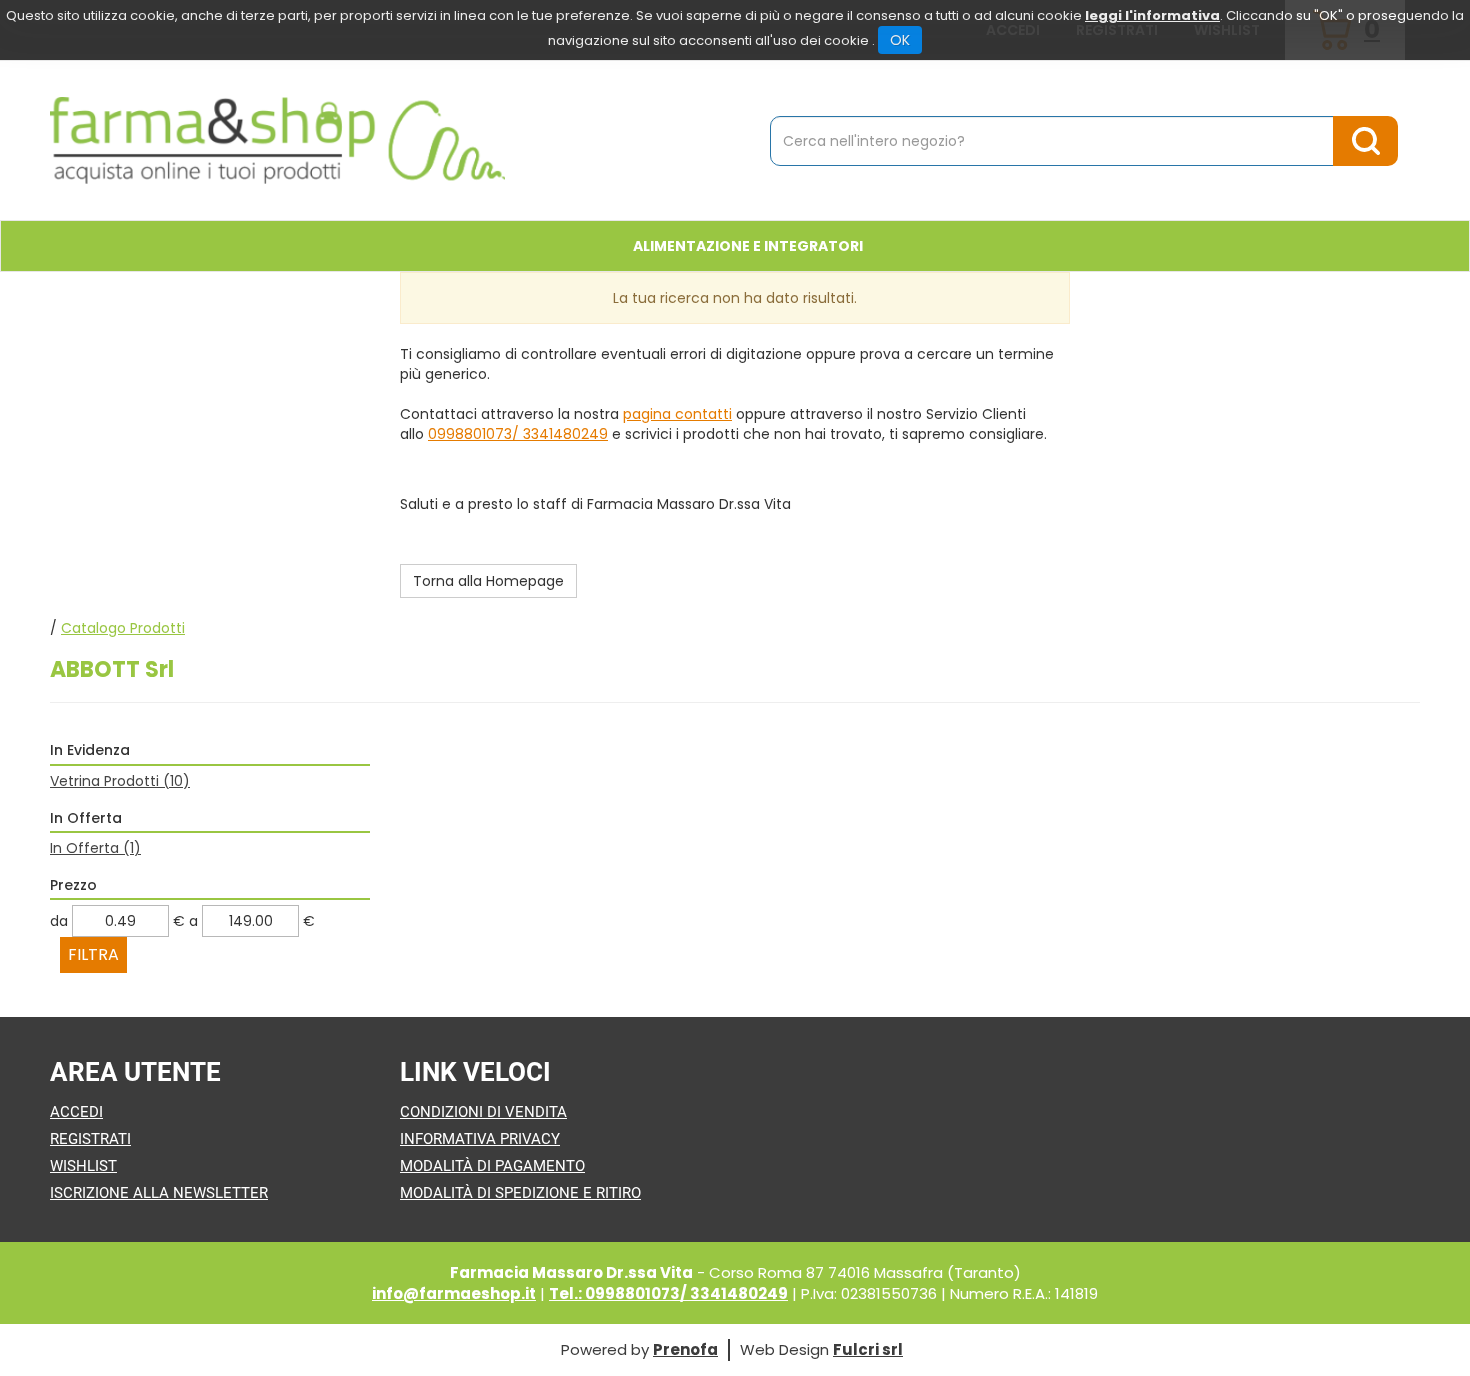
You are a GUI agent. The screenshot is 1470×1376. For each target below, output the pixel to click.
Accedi (76, 1112)
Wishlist (83, 1166)
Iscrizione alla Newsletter (159, 1193)
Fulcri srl (868, 1349)
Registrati (90, 1139)
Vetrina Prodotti (120, 781)
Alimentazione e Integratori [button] (748, 246)
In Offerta (95, 848)
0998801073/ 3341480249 (518, 434)
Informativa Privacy (480, 1139)
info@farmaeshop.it (454, 1293)
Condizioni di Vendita (483, 1112)
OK (900, 40)
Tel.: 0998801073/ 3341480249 (668, 1293)
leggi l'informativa (1152, 15)
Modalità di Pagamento (492, 1166)
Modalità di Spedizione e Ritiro (520, 1193)
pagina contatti (677, 414)
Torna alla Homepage (488, 581)
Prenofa (685, 1349)
